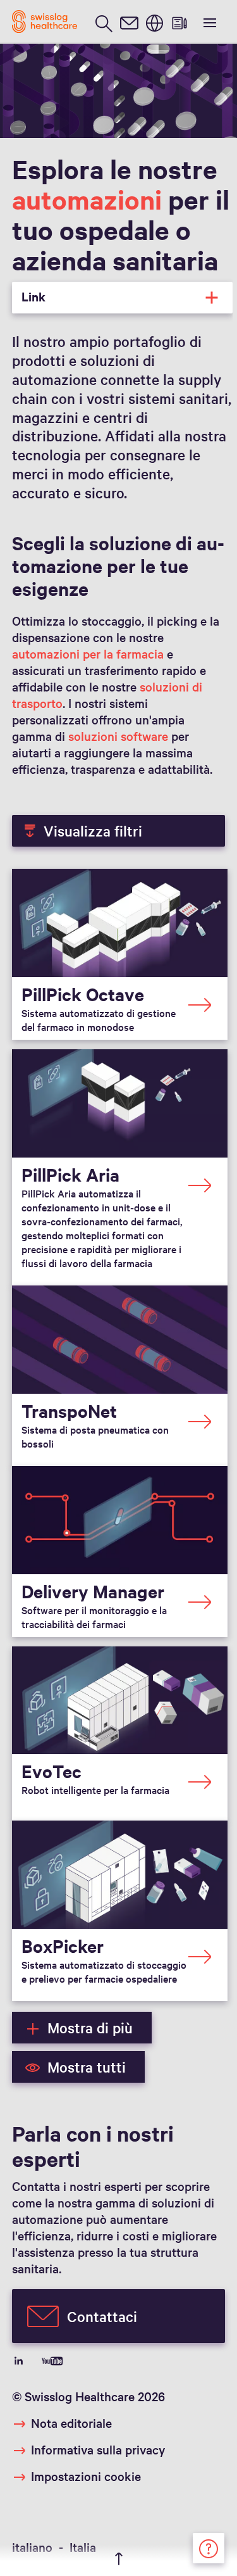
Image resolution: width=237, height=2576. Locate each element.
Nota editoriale (71, 2423)
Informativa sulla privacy (98, 2449)
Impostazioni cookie (86, 2476)
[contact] (129, 22)
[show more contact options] (209, 2546)
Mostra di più (90, 2028)
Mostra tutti (87, 2067)
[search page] (104, 22)
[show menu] (209, 22)
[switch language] (154, 22)
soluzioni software (118, 736)
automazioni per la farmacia (88, 653)
